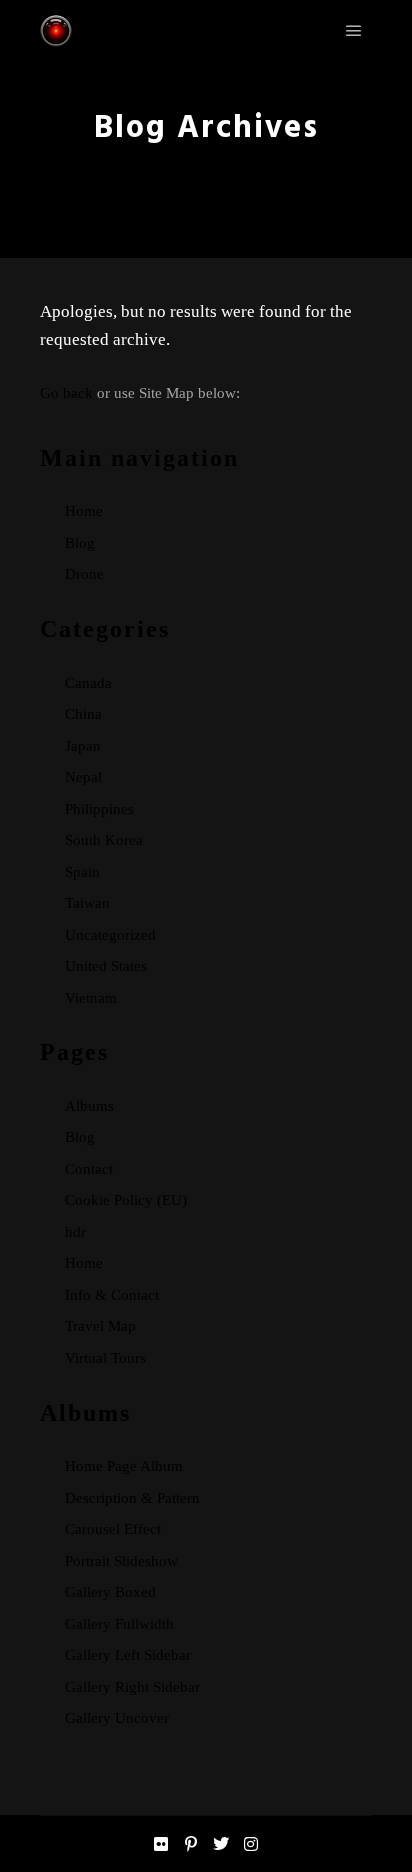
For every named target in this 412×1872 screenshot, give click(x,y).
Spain (82, 872)
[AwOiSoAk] (56, 31)
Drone (84, 574)
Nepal (83, 777)
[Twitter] (221, 1844)
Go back (66, 393)
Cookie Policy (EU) (126, 1200)
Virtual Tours (105, 1358)
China (83, 714)
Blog (80, 543)
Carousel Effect (113, 1529)
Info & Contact (112, 1295)
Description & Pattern (132, 1498)
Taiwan (87, 903)
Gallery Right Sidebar (132, 1687)
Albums (89, 1106)
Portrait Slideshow (121, 1561)
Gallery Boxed (110, 1592)
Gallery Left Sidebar (128, 1655)
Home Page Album (124, 1466)
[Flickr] (161, 1844)
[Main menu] (354, 31)
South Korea (104, 840)
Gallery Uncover (117, 1718)
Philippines (99, 809)
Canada (88, 683)
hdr (75, 1232)
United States (106, 966)
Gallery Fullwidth (119, 1624)
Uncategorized (110, 935)
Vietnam (91, 998)
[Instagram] (251, 1844)
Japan (83, 746)
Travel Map (100, 1326)
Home (84, 511)
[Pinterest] (191, 1844)
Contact (89, 1169)
